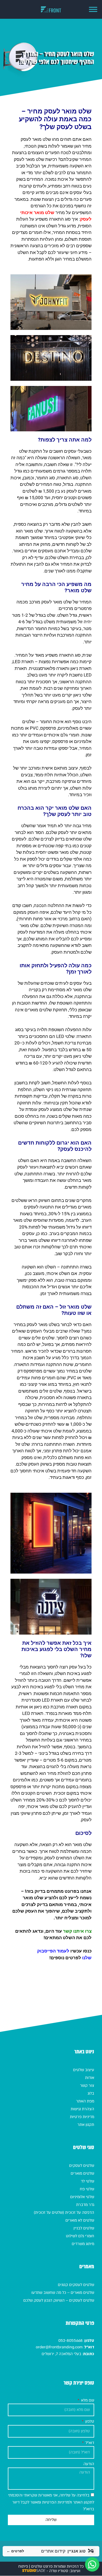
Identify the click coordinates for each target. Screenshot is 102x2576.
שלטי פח (87, 2189)
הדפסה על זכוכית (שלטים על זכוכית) (64, 2212)
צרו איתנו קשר (77, 1931)
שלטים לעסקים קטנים (76, 2285)
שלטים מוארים (82, 2173)
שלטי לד (87, 2181)
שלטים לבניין (84, 2228)
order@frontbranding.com (59, 2347)
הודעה (89, 2464)
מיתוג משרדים (83, 2244)
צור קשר (87, 2085)
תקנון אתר (86, 2125)
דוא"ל (89, 2443)
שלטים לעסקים (82, 2166)
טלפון (89, 2421)
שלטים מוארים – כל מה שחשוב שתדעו (63, 2293)
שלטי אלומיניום (82, 2197)
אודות (90, 2078)
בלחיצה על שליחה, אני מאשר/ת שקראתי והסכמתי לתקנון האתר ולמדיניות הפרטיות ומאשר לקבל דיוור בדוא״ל (51, 2502)
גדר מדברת (85, 2205)
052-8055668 (70, 2341)
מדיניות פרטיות (82, 2117)
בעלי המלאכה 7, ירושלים (61, 2354)
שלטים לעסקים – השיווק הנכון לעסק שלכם (59, 2300)
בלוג (91, 2093)
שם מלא (87, 2400)
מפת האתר (85, 2101)
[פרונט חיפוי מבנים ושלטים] (51, 10)
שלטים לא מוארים (80, 2220)
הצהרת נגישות (82, 2109)
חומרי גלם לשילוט (80, 2236)
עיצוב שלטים (84, 2070)
